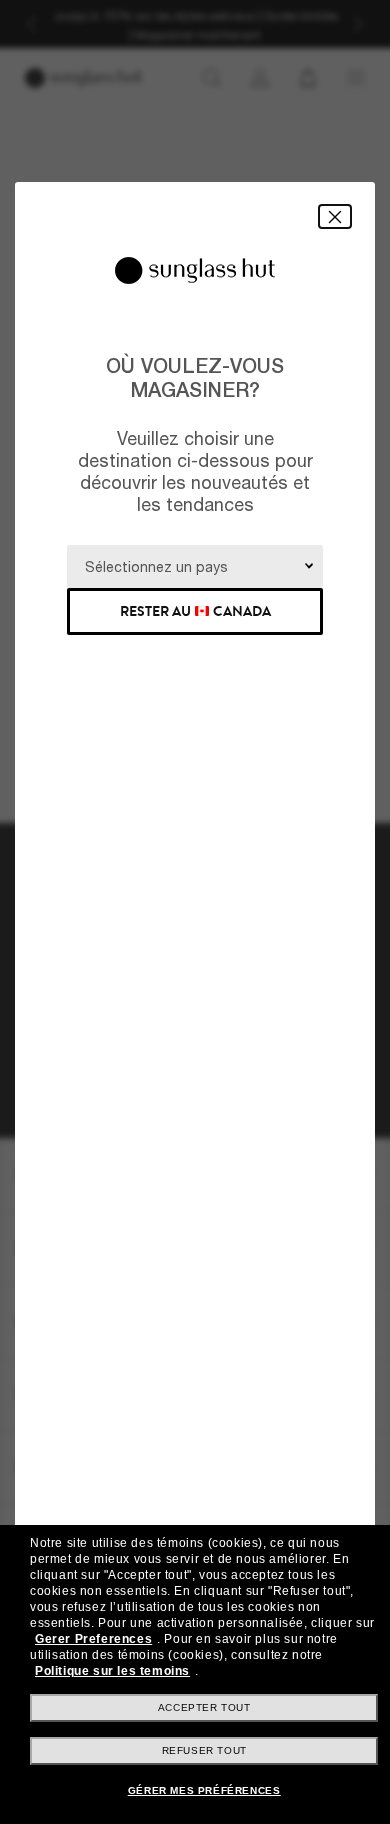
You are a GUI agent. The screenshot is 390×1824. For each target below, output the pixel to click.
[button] (335, 216)
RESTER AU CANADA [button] (195, 611)
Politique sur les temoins (112, 1671)
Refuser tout (204, 1750)
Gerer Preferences (93, 1639)
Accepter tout (204, 1707)
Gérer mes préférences (204, 1790)
